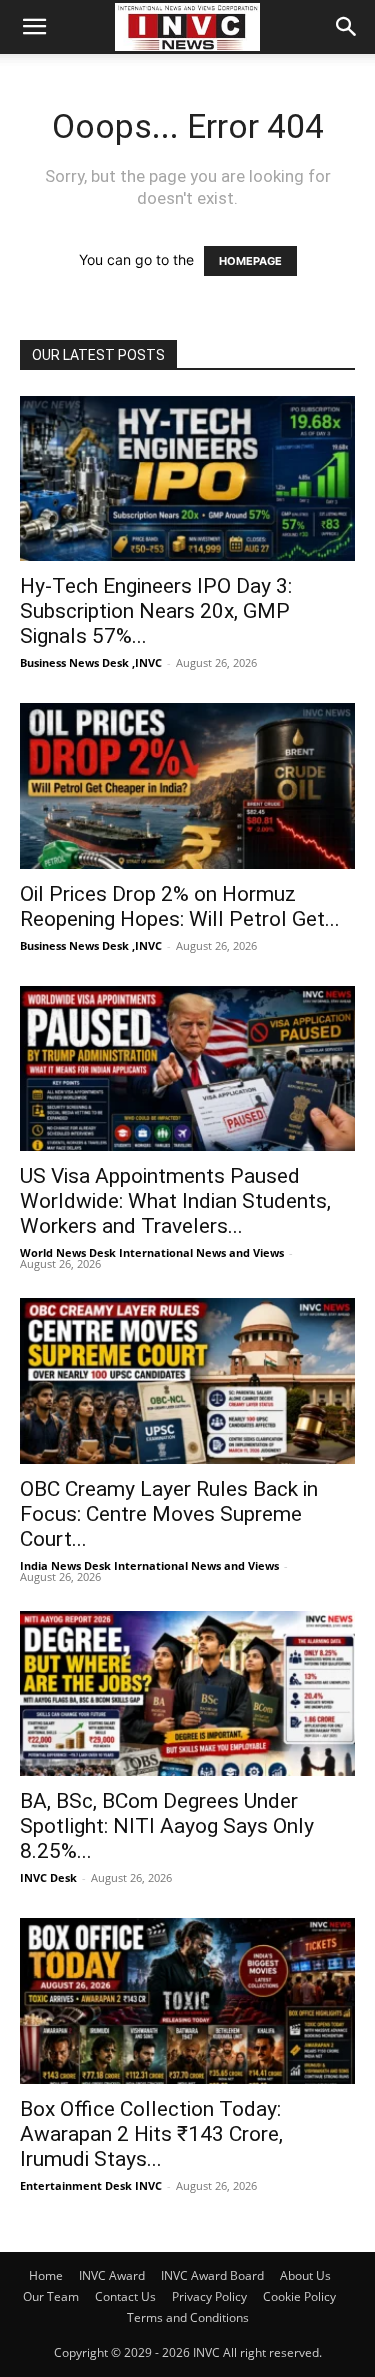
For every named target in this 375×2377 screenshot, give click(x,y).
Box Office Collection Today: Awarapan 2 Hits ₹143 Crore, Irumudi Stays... (151, 2134)
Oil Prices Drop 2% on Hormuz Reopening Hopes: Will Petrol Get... (180, 906)
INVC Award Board (212, 2275)
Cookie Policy (299, 2296)
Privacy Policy (209, 2296)
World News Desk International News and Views (152, 1252)
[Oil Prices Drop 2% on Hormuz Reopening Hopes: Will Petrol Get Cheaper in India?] (187, 785)
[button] (34, 27)
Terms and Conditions (188, 2317)
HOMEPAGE (250, 261)
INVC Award (112, 2275)
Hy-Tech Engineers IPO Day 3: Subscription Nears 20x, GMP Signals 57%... (156, 611)
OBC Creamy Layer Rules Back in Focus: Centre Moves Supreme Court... (169, 1514)
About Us (305, 2275)
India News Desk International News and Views (149, 1565)
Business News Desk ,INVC (91, 662)
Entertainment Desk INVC (91, 2185)
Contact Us (125, 2296)
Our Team (51, 2296)
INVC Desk (48, 1877)
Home (46, 2275)
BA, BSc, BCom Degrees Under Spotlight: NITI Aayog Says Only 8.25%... (167, 1826)
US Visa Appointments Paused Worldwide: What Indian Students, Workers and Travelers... (175, 1201)
